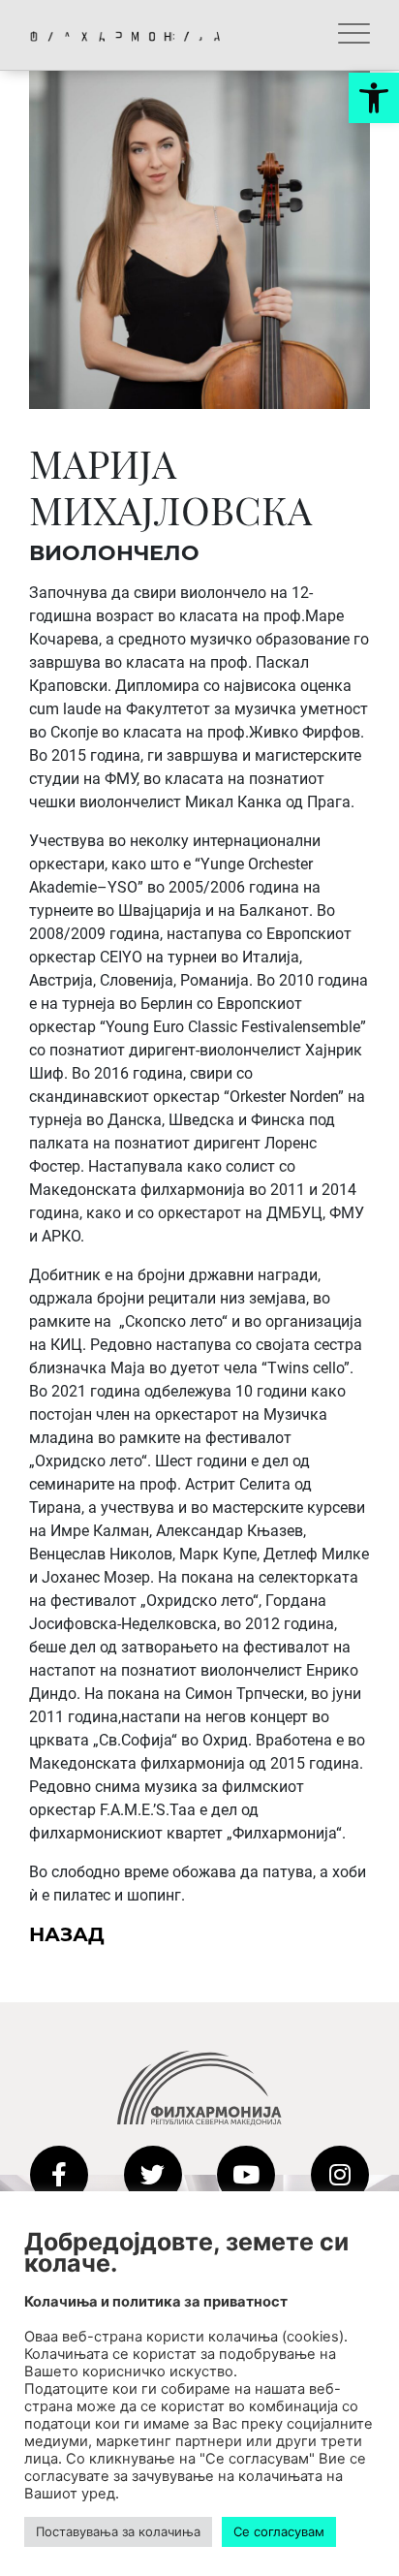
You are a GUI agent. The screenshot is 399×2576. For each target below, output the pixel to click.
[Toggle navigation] (354, 35)
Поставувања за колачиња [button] (118, 2531)
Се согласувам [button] (279, 2531)
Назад (67, 1934)
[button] (374, 98)
